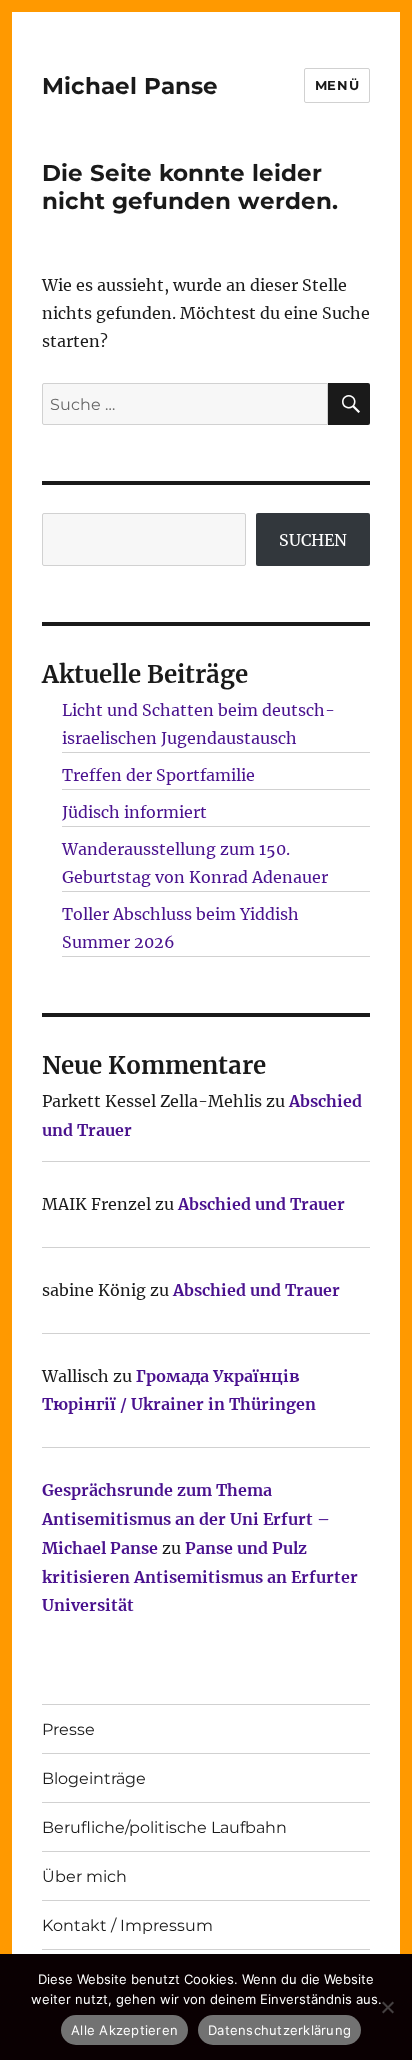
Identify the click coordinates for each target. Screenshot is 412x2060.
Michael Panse (130, 86)
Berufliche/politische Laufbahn (164, 1827)
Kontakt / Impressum (127, 1925)
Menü (337, 85)
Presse (68, 1729)
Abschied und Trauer (261, 1204)
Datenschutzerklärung (279, 2030)
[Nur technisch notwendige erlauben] (387, 2007)
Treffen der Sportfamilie (158, 775)
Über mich (84, 1876)
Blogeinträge (94, 1778)
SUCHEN (313, 540)
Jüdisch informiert (134, 812)
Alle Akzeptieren (124, 2030)
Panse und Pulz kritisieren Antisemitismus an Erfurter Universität (200, 1577)
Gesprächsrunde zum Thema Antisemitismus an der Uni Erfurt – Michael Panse (186, 1519)
